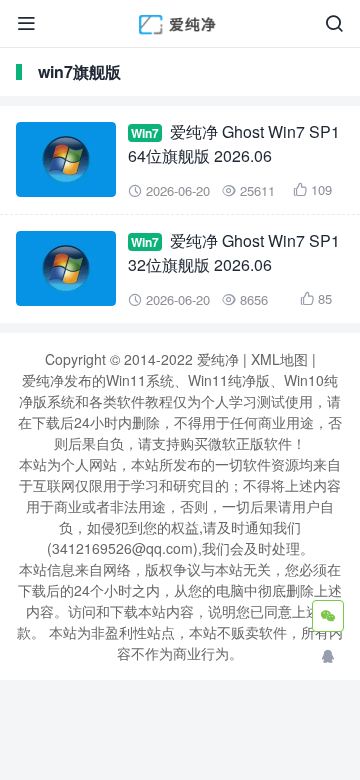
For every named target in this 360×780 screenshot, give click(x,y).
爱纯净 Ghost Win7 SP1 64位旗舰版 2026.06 (234, 143)
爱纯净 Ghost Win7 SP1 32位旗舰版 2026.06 (234, 252)
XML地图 (279, 359)
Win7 (145, 133)
